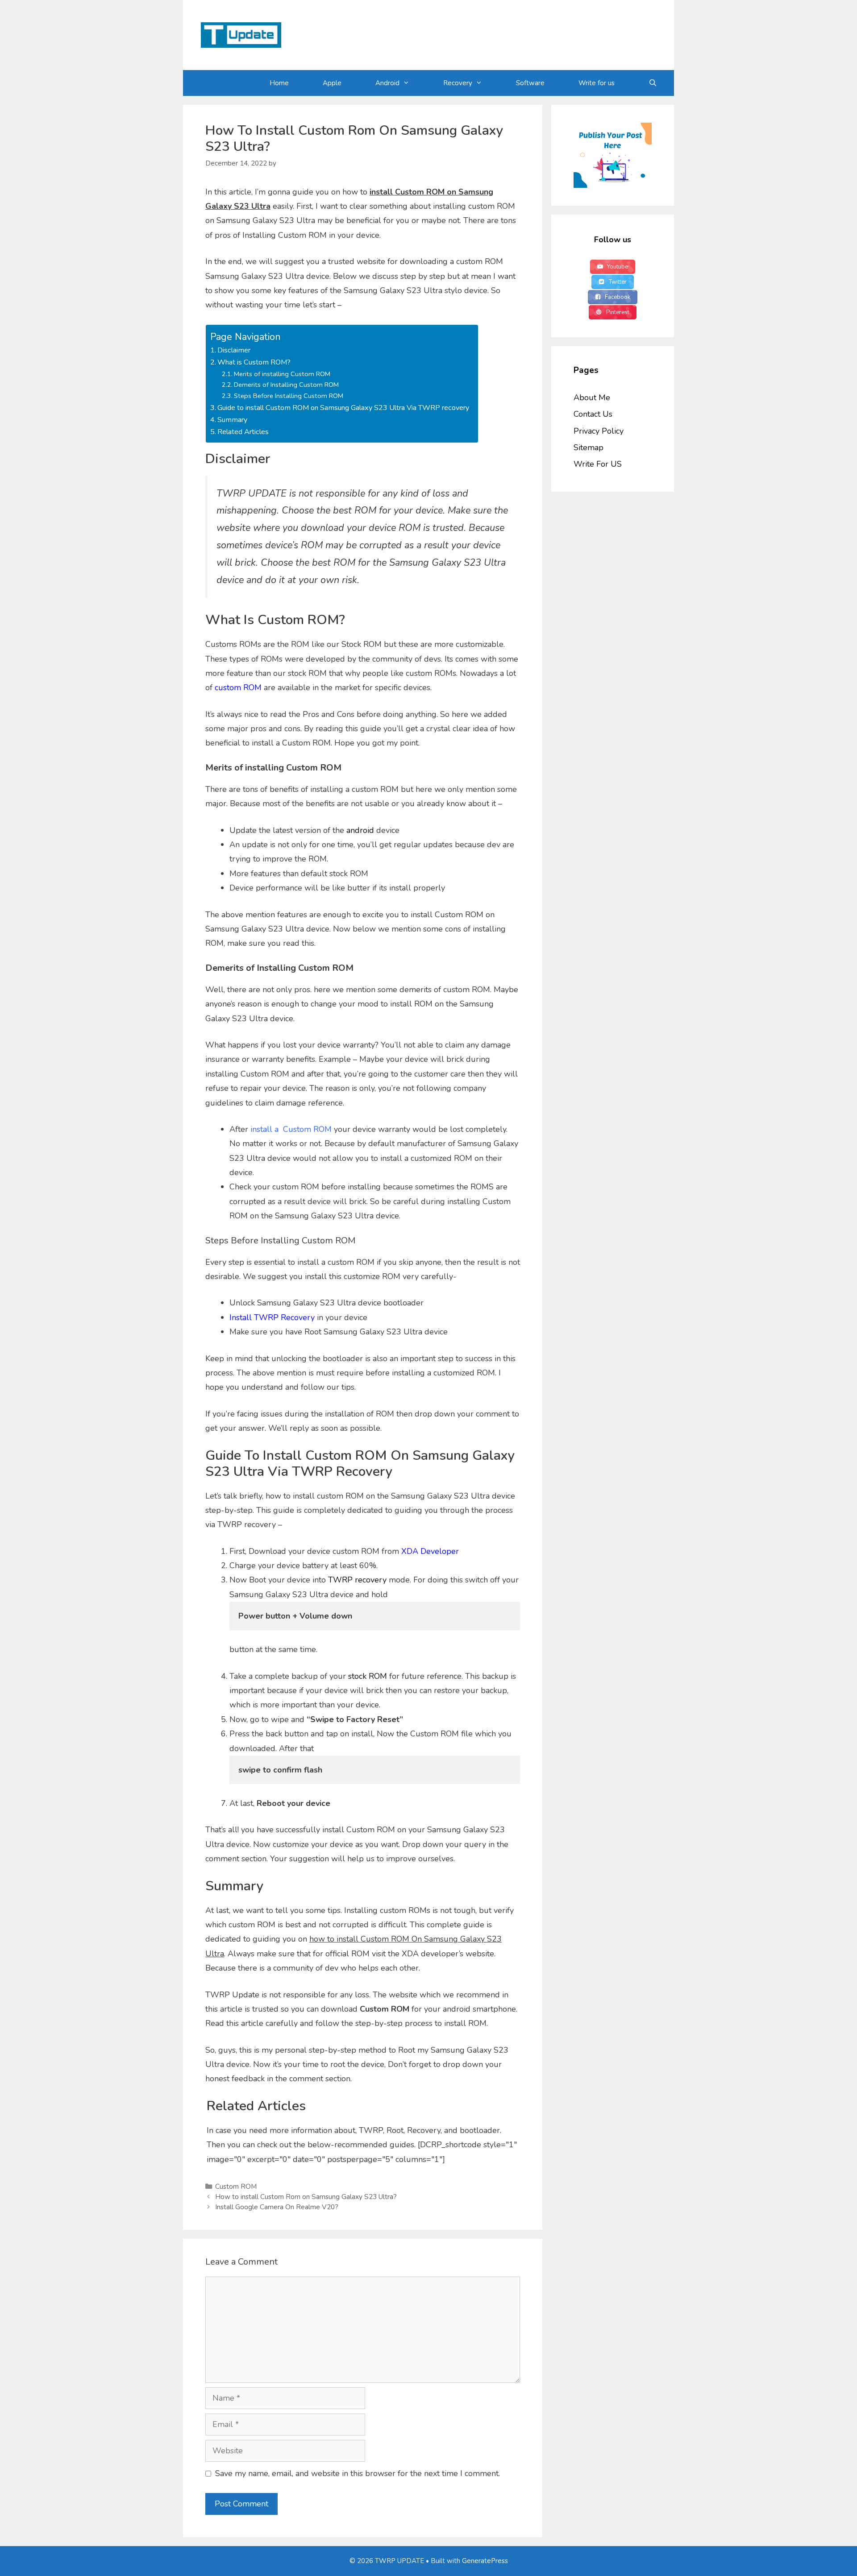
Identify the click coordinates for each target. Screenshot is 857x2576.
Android (387, 83)
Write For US (598, 464)
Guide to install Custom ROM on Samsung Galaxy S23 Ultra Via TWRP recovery (343, 408)
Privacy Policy (599, 431)
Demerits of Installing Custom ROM (286, 385)
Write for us (597, 83)
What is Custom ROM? (254, 362)
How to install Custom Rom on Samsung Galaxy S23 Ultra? (306, 2197)
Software (530, 83)
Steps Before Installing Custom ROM (289, 396)
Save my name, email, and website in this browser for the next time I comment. (358, 2473)
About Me (592, 398)
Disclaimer (234, 350)
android (360, 830)
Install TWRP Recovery (272, 1317)
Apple (332, 83)
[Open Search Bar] (653, 83)
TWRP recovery (357, 1580)
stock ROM (368, 1676)
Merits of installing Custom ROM (282, 374)
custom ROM (238, 687)
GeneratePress (485, 2561)
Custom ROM (236, 2187)
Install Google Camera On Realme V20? (277, 2207)
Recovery (458, 83)
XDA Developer (430, 1551)
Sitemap (589, 447)
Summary (232, 420)
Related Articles (243, 432)
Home (279, 83)
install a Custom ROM (291, 1129)
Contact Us (593, 414)
